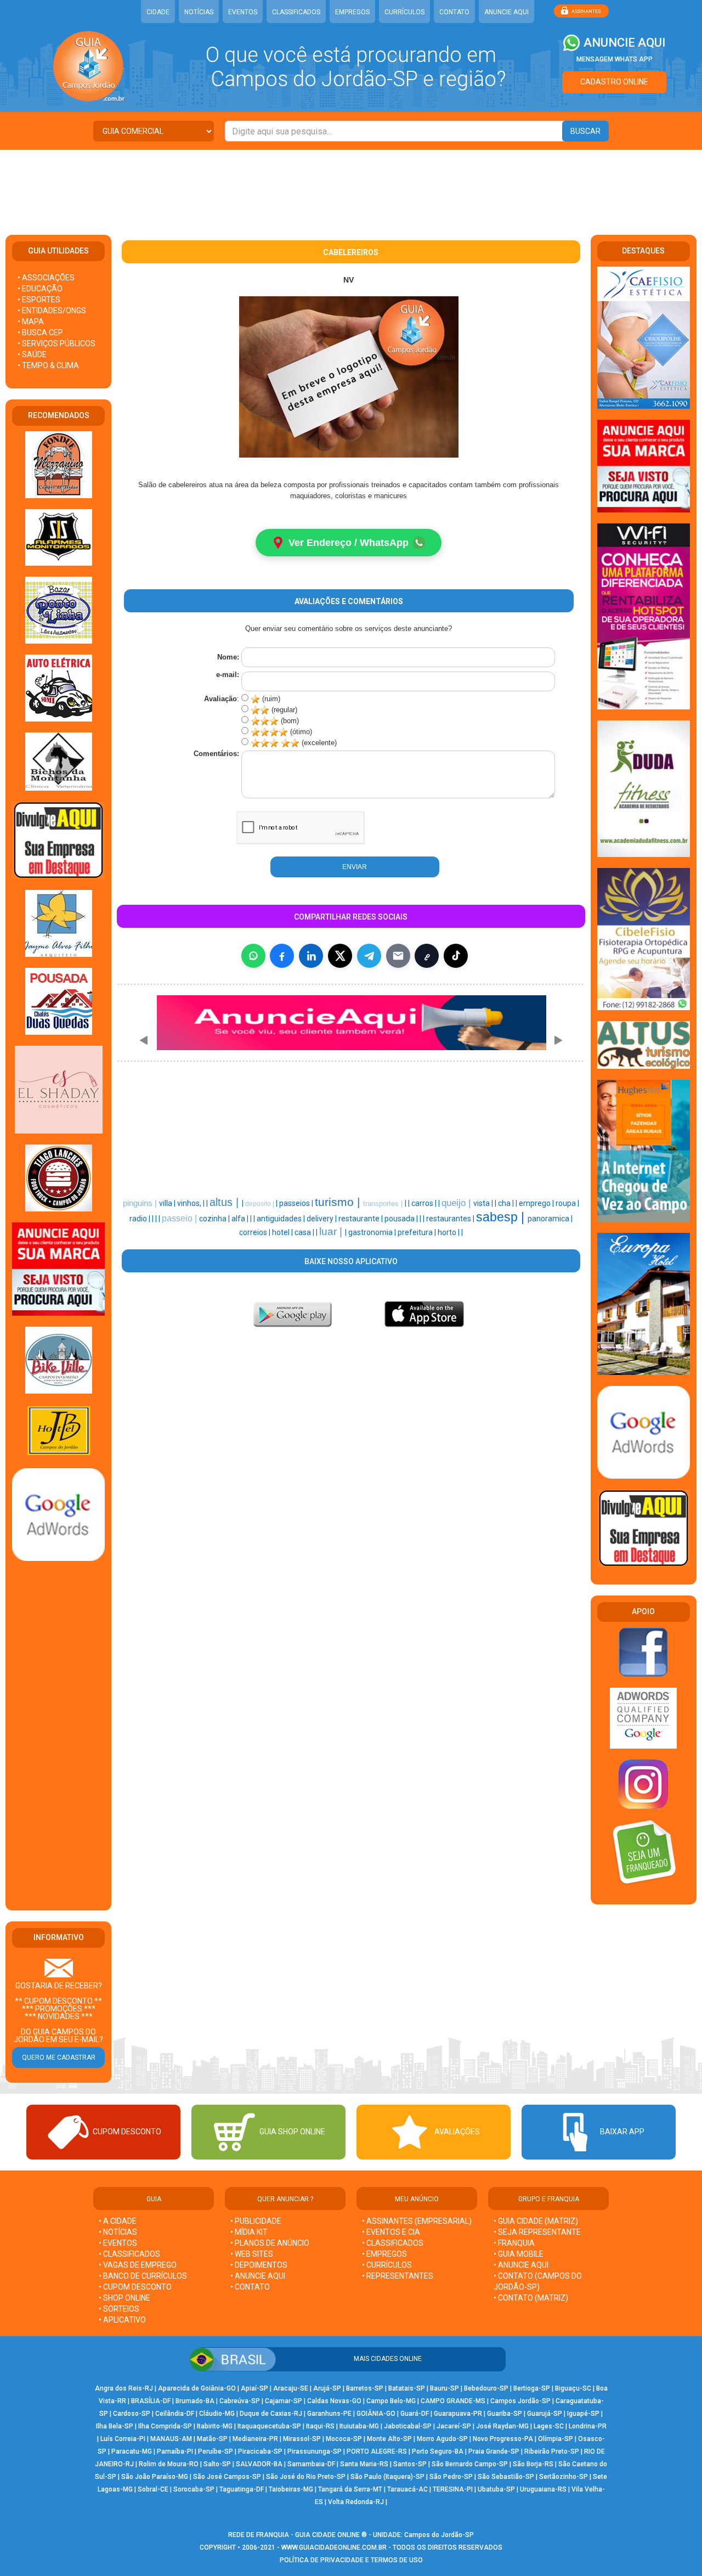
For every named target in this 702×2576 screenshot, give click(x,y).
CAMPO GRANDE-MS (453, 2401)
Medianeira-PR (255, 2439)
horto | (449, 1232)
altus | (226, 1202)
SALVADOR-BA (259, 2464)
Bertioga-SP (532, 2388)
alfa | (241, 1219)
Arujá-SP (327, 2388)
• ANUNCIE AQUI (258, 2276)
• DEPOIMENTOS (259, 2265)
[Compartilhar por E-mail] (398, 956)
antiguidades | (282, 1219)
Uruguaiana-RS (543, 2489)
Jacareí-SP (454, 2426)
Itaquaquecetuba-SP (269, 2426)
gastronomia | (373, 1232)
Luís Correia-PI (123, 2439)
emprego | (537, 1203)
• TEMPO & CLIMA (48, 365)
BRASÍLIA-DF (151, 2401)
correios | (256, 1232)
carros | (425, 1203)
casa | (305, 1232)
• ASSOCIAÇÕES (46, 278)
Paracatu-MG (132, 2451)
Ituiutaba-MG (359, 2426)
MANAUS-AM (171, 2439)
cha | (507, 1203)
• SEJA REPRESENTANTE (538, 2232)
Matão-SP (212, 2439)
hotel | (283, 1232)
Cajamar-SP (284, 2401)
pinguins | (141, 1203)
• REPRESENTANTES (398, 2276)
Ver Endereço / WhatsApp (349, 543)
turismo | (339, 1202)
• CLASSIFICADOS (129, 2254)
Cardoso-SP (132, 2414)
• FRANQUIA (515, 2243)
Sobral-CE (153, 2489)
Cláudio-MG (217, 2414)
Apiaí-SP (254, 2388)
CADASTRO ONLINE (614, 82)
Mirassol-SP (302, 2439)
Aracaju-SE (291, 2388)
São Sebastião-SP (506, 2477)
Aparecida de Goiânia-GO (197, 2388)
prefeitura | (418, 1232)
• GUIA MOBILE (519, 2254)
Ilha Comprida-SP (165, 2426)
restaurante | (361, 1219)
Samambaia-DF (311, 2464)
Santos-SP (410, 2464)
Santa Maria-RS (364, 2464)
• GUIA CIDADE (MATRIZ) (536, 2221)
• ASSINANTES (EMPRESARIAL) (417, 2221)
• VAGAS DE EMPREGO (138, 2265)
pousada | (402, 1219)
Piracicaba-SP (260, 2451)
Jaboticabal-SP (408, 2426)
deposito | (261, 1204)
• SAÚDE (32, 354)
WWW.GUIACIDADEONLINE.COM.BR (334, 2547)
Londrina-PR (588, 2426)
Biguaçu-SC (573, 2388)
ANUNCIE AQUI (506, 12)
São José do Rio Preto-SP (306, 2477)
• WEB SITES (252, 2254)
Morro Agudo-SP (442, 2439)
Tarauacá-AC (407, 2489)
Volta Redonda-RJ (356, 2502)
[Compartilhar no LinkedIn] (311, 956)
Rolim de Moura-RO (169, 2464)
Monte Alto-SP (389, 2439)
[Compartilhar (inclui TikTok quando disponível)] (456, 956)
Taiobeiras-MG (291, 2489)
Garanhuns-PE (329, 2414)
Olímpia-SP (556, 2439)
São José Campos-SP (227, 2477)
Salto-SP (217, 2464)
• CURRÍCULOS (387, 2265)
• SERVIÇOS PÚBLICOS (56, 343)
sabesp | (502, 1217)
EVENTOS (243, 12)
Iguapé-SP (583, 2414)
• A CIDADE (118, 2221)
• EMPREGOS (384, 2254)
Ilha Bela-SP (115, 2426)
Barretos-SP (365, 2388)
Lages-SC (549, 2426)
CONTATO (454, 12)
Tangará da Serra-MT (350, 2489)
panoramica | (550, 1219)
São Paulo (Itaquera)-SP (387, 2477)
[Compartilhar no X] (340, 956)
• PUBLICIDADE (256, 2221)
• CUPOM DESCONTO (135, 2287)
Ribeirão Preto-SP (552, 2451)
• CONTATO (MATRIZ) (531, 2298)
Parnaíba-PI (175, 2451)
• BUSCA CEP (40, 332)
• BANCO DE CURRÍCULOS (143, 2276)
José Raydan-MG (502, 2426)
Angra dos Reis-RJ (124, 2388)
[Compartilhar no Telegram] (369, 956)
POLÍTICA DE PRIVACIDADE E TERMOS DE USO (351, 2560)
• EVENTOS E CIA (391, 2232)
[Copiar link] (427, 956)
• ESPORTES (39, 300)
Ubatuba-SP (496, 2489)
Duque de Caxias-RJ (271, 2414)
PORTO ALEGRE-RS (377, 2451)
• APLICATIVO (122, 2320)
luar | (332, 1231)
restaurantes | (451, 1219)
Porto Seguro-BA (438, 2451)
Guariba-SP (505, 2414)
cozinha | (215, 1219)
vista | (484, 1203)
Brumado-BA (195, 2401)
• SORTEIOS (119, 2309)
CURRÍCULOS (404, 12)
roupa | (567, 1203)
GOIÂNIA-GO (376, 2414)
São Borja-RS (533, 2464)
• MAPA (31, 322)
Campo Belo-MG (391, 2401)
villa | (168, 1203)
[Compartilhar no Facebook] (282, 956)
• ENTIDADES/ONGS (52, 311)
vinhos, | (192, 1203)
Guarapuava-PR (458, 2414)
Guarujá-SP (545, 2414)
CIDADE (158, 12)
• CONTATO (250, 2287)
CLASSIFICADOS (296, 12)
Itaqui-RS (320, 2426)
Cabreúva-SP (240, 2401)
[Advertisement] (351, 185)
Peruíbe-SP (216, 2451)
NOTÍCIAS (199, 12)
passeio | (180, 1218)
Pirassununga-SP (315, 2451)
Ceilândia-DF (175, 2414)
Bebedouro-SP (486, 2388)
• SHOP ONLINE (124, 2298)
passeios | (297, 1203)
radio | (141, 1219)
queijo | (457, 1203)
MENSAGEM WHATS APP (615, 59)
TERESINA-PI (453, 2489)
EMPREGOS (352, 12)
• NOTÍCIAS (118, 2232)
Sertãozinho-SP (564, 2477)
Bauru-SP (445, 2388)
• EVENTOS (118, 2243)
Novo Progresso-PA (503, 2439)
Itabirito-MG (215, 2426)
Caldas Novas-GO (334, 2401)
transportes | (384, 1204)
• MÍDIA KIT (249, 2232)
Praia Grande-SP (494, 2451)
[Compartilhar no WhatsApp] (253, 956)
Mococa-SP (344, 2439)
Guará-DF (415, 2414)
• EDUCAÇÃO (40, 289)
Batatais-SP (407, 2388)
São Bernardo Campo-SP (470, 2464)
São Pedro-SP (451, 2477)
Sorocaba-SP (194, 2489)
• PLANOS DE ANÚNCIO (270, 2243)
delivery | (322, 1219)
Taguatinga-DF (242, 2489)
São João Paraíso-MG (155, 2477)
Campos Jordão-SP (520, 2401)
